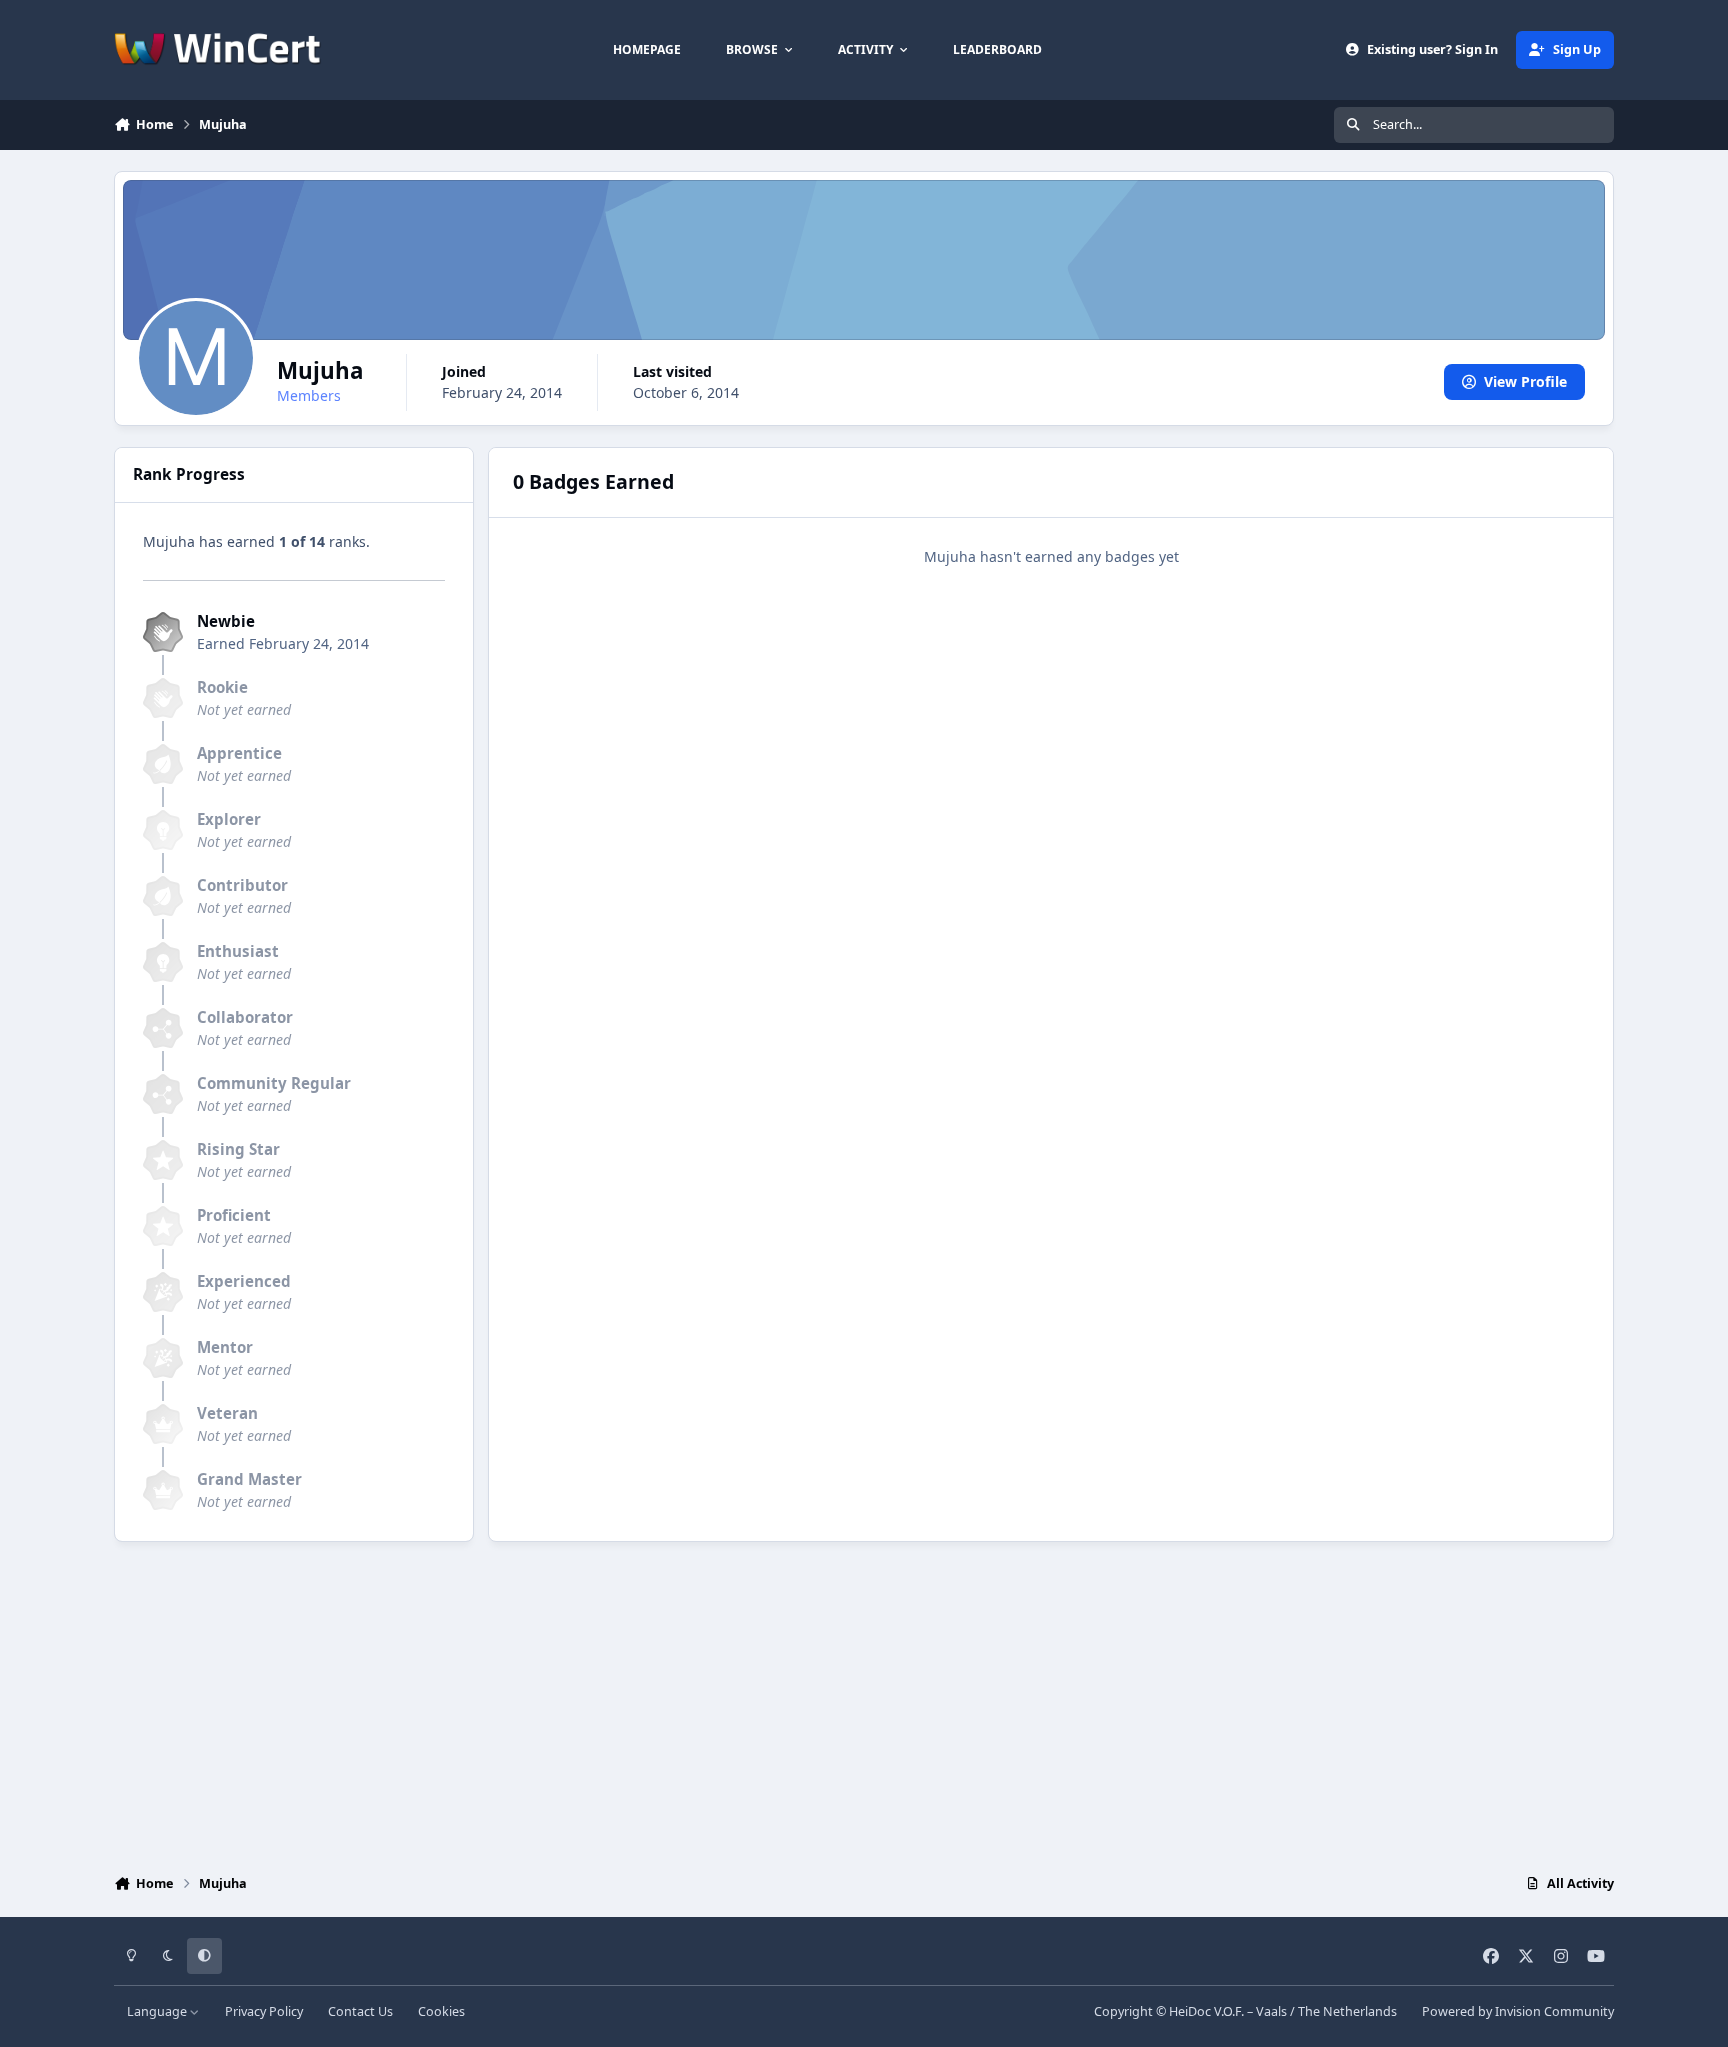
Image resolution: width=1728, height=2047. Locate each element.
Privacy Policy (264, 2011)
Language (158, 2011)
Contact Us (360, 2011)
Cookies (441, 2011)
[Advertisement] (864, 1703)
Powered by (1518, 2011)
